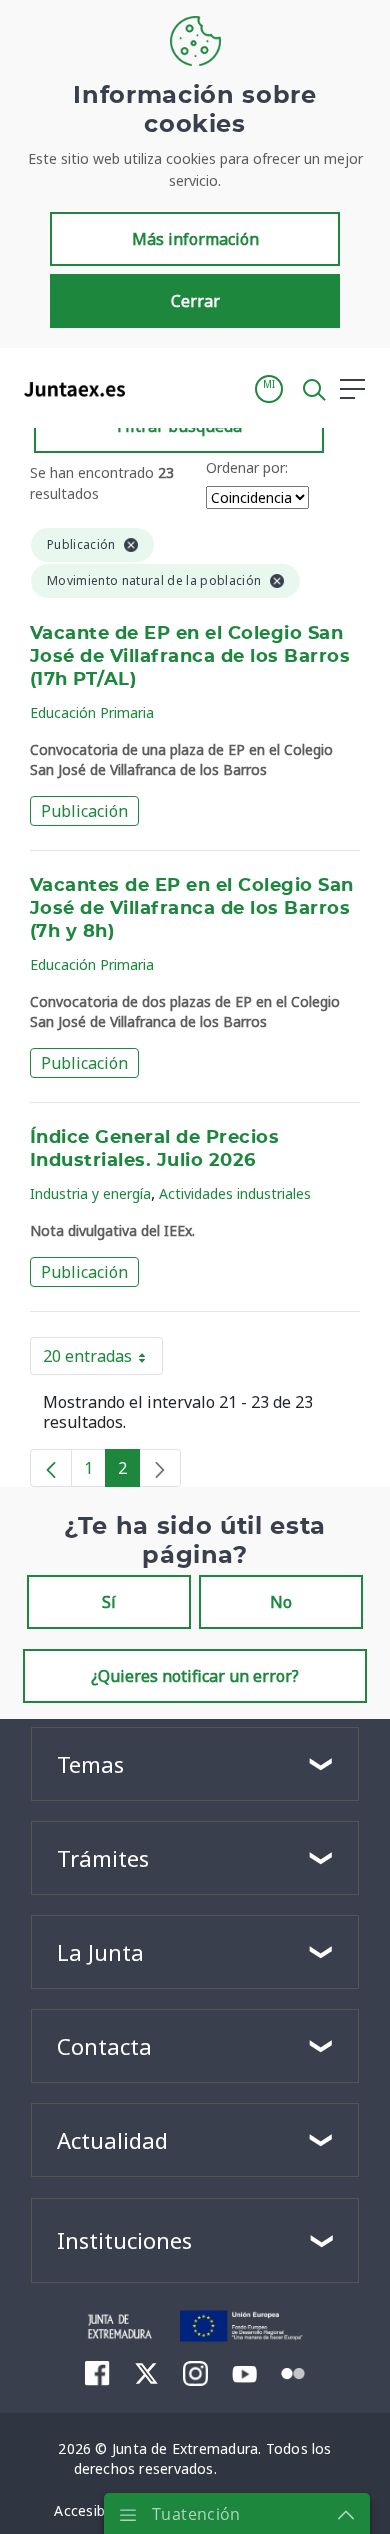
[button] (269, 389)
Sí (109, 1602)
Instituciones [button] (124, 2240)
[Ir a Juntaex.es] (68, 389)
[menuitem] (97, 2373)
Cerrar (195, 301)
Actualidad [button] (112, 2140)
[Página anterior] (51, 1468)
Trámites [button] (103, 1858)
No (281, 1602)
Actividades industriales (235, 1193)
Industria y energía (90, 1193)
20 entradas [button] (103, 1360)
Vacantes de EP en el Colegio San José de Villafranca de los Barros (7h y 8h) (192, 909)
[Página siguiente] (160, 1468)
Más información (195, 239)
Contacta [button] (104, 2046)
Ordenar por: (247, 467)
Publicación (84, 811)
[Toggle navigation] (153, 388)
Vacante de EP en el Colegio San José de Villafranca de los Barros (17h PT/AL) (190, 657)
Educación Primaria (92, 712)
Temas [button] (90, 1764)
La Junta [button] (100, 1952)
